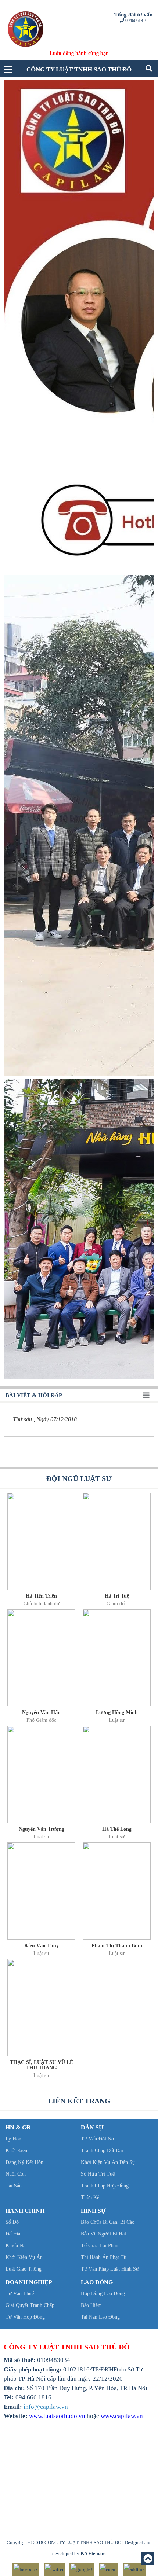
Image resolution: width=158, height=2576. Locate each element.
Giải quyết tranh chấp (30, 2305)
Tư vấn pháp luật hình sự (110, 2269)
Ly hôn (13, 2139)
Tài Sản (14, 2186)
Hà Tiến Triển (41, 1596)
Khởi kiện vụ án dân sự (108, 2162)
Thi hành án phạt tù (104, 2257)
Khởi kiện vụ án (24, 2257)
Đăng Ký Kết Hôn (24, 2162)
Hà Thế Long (117, 1829)
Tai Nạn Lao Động (100, 2317)
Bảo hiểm (91, 2305)
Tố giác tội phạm (100, 2246)
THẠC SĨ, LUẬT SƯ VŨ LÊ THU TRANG (42, 2065)
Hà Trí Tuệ (117, 1596)
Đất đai (14, 2234)
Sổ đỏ (12, 2222)
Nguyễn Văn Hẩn (41, 1713)
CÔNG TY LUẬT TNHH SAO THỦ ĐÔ (79, 69)
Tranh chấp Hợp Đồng (105, 2186)
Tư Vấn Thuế (20, 2294)
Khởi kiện (16, 2151)
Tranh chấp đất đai (102, 2151)
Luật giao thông (24, 2269)
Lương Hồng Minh (117, 1713)
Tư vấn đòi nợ (97, 2139)
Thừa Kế (90, 2197)
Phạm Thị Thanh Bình (117, 1946)
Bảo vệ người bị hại (103, 2234)
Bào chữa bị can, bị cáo (108, 2222)
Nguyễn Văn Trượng (42, 1829)
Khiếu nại (16, 2246)
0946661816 (136, 21)
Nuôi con (16, 2174)
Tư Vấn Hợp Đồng (25, 2317)
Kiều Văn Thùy (42, 1946)
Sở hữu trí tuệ (98, 2174)
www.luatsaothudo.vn (57, 2416)
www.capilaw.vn (122, 2416)
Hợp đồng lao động (103, 2294)
